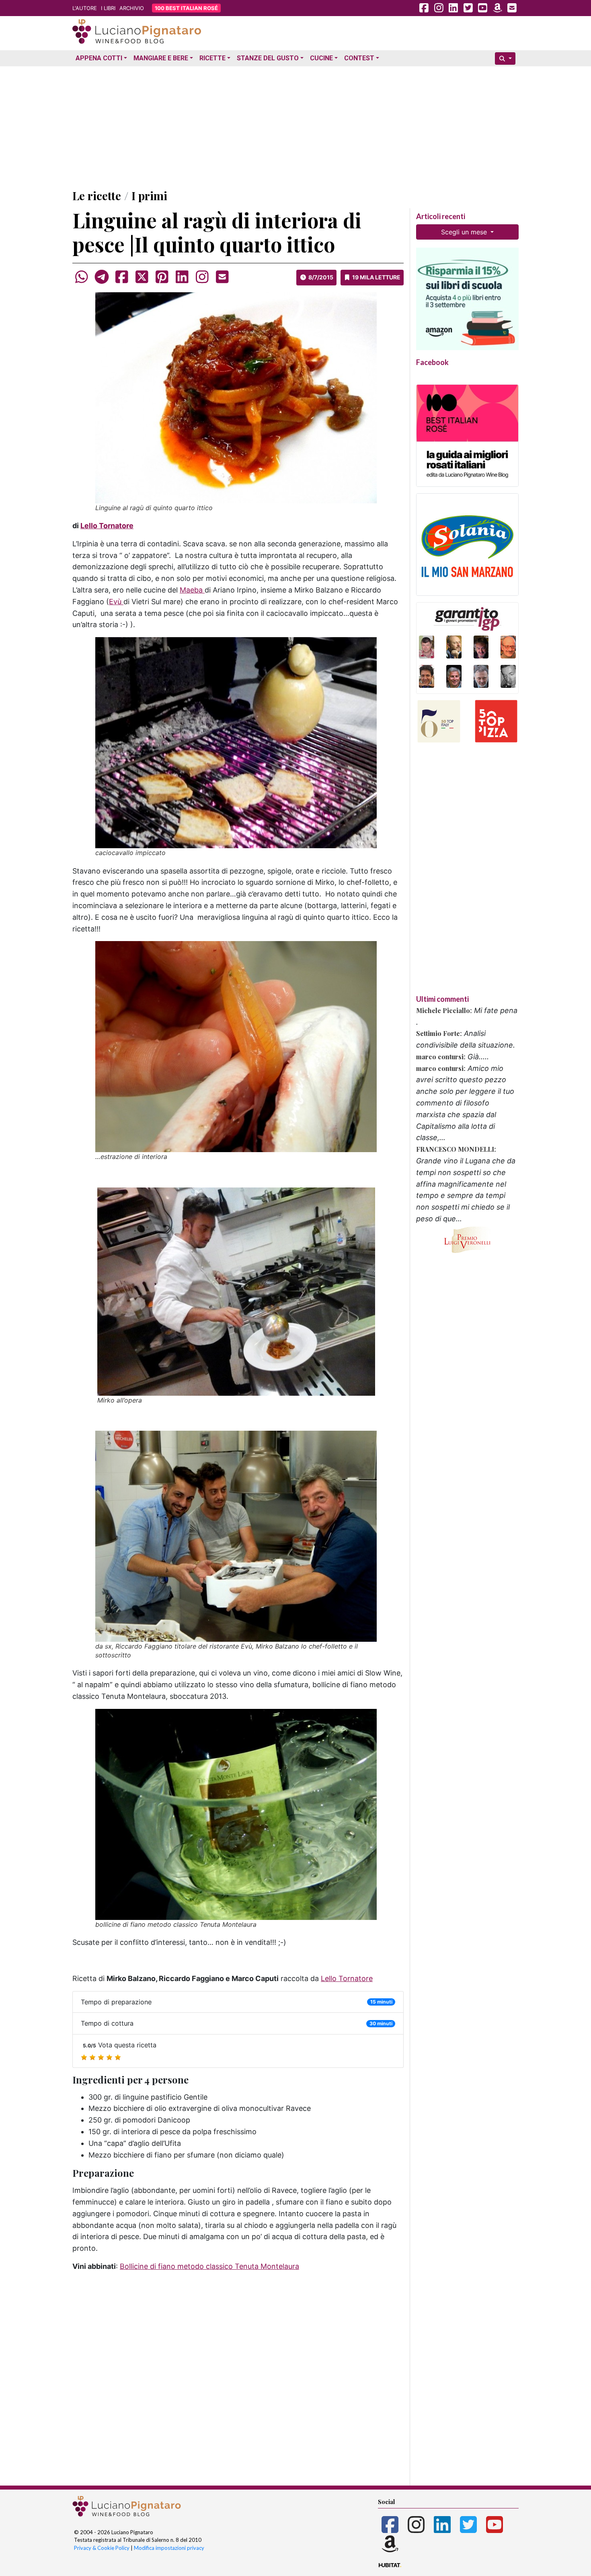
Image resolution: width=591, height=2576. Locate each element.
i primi (149, 196)
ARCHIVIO (132, 8)
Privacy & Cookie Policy (102, 2548)
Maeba (192, 590)
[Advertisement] (295, 126)
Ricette (212, 58)
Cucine (321, 58)
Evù (116, 602)
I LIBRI (108, 8)
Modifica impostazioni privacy (169, 2548)
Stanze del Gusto (268, 58)
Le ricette (97, 196)
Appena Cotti (99, 58)
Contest (359, 58)
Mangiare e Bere (161, 58)
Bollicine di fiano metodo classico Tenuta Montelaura (209, 2266)
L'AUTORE (85, 8)
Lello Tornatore (107, 526)
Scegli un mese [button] (465, 232)
